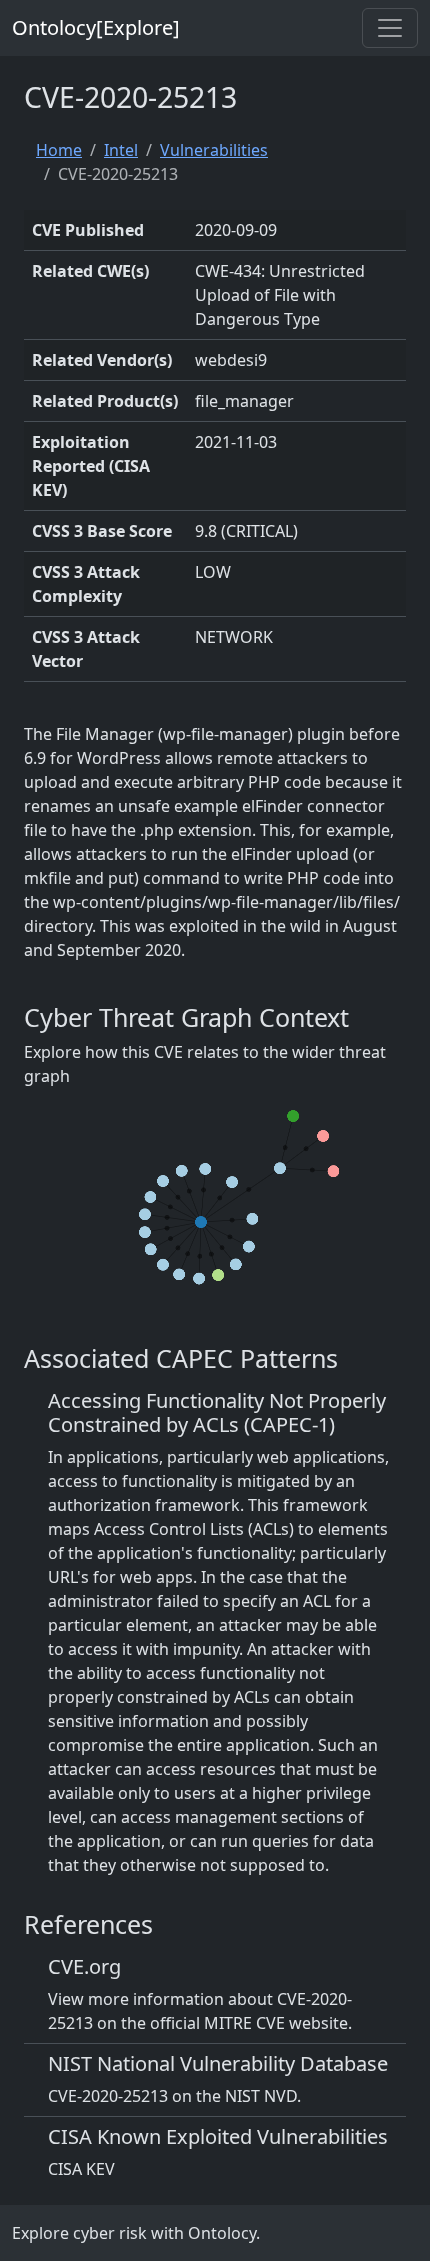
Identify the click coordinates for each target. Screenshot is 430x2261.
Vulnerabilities (214, 150)
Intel (121, 150)
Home (59, 150)
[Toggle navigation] (390, 28)
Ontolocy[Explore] (96, 27)
